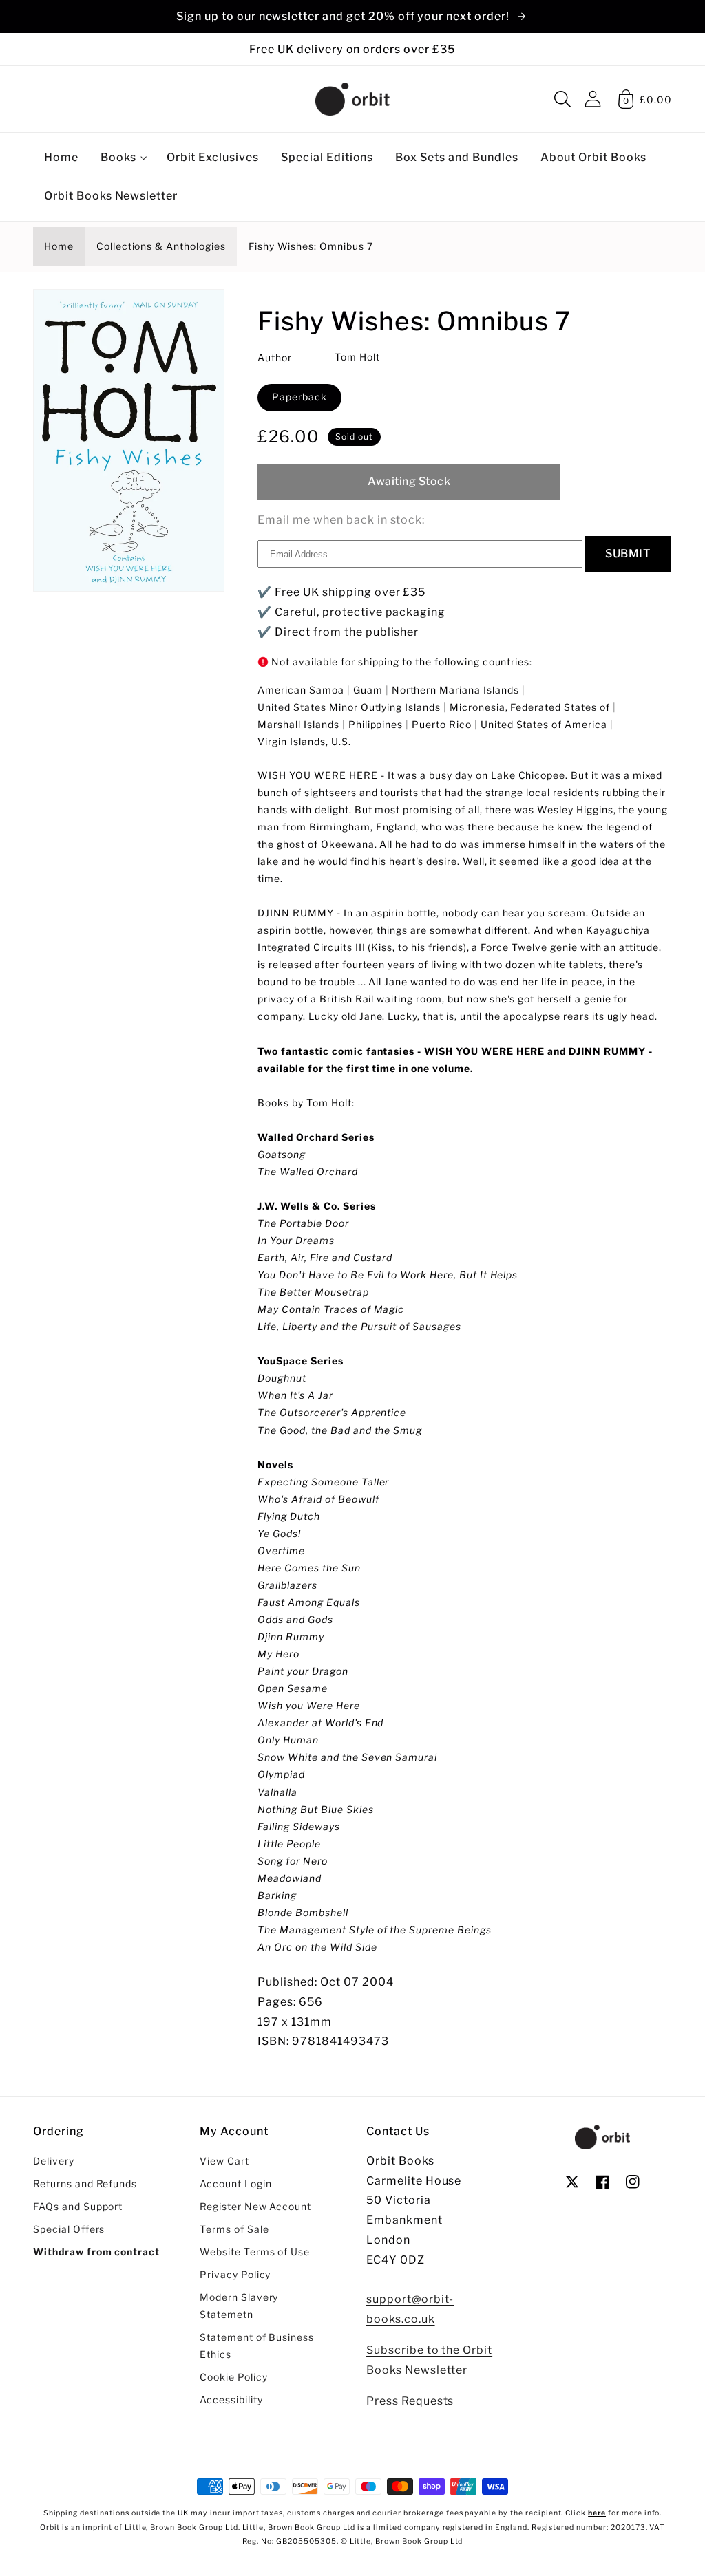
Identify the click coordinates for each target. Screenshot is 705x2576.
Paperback (299, 397)
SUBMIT (628, 554)
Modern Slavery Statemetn (239, 2306)
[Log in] (593, 99)
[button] (562, 99)
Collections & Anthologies (161, 246)
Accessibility (231, 2400)
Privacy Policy (235, 2275)
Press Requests (410, 2401)
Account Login (235, 2184)
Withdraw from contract (96, 2252)
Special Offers (69, 2229)
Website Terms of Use (255, 2252)
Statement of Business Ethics (257, 2346)
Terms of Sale (234, 2229)
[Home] (352, 99)
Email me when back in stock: (341, 520)
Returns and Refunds (85, 2184)
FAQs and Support (78, 2207)
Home (59, 246)
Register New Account (255, 2207)
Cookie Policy (233, 2377)
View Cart (224, 2161)
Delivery (54, 2161)
